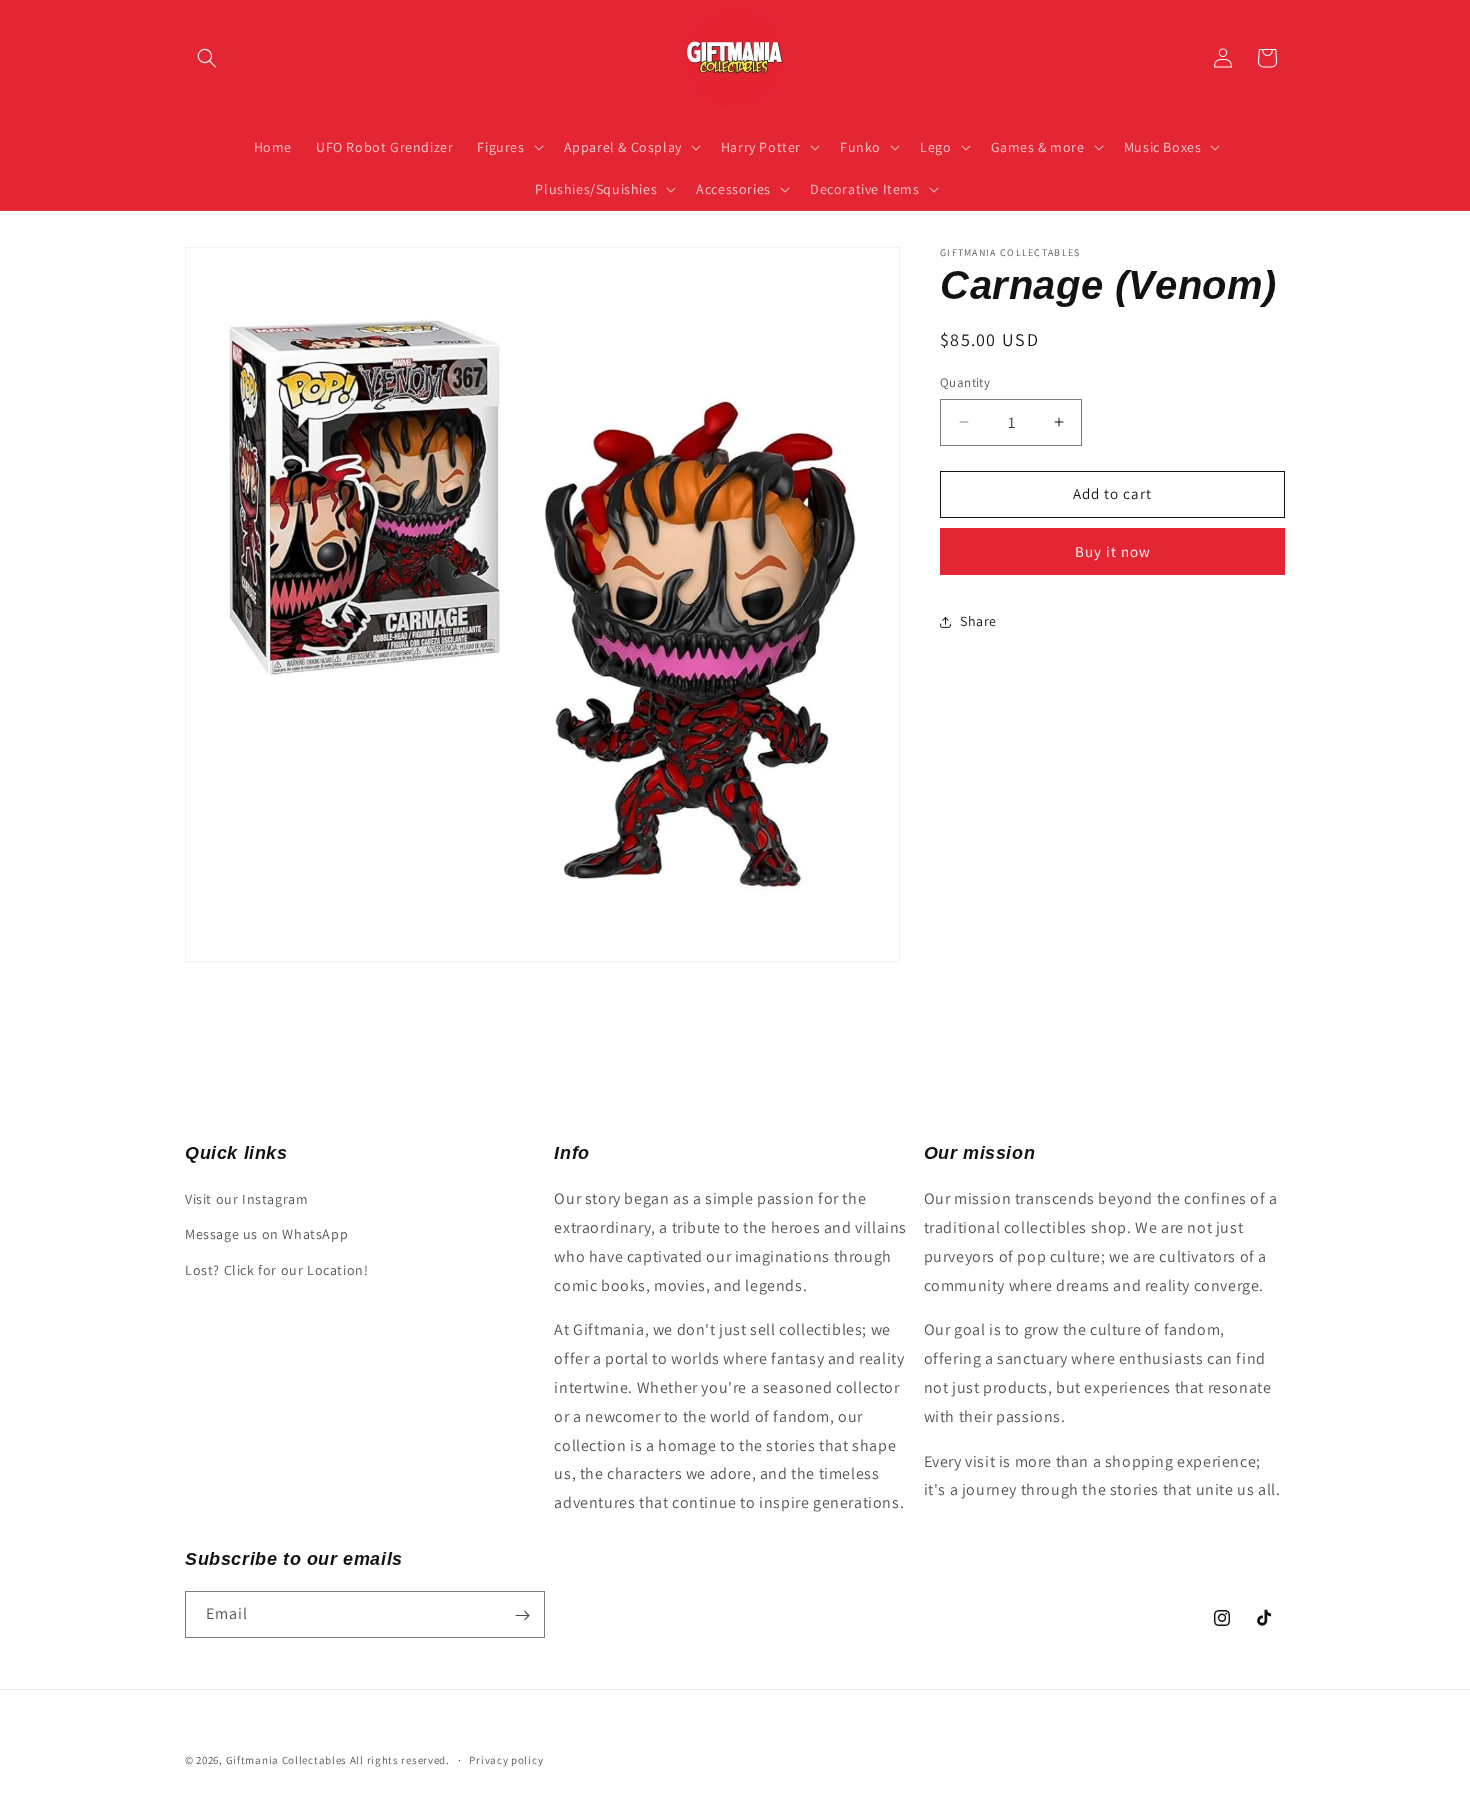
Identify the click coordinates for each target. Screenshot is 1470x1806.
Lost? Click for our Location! (276, 1270)
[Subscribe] (522, 1615)
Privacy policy (506, 1759)
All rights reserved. (400, 1760)
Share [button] (978, 621)
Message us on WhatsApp (266, 1235)
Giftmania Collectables (286, 1760)
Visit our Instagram (246, 1199)
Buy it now (1113, 551)
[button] (207, 58)
